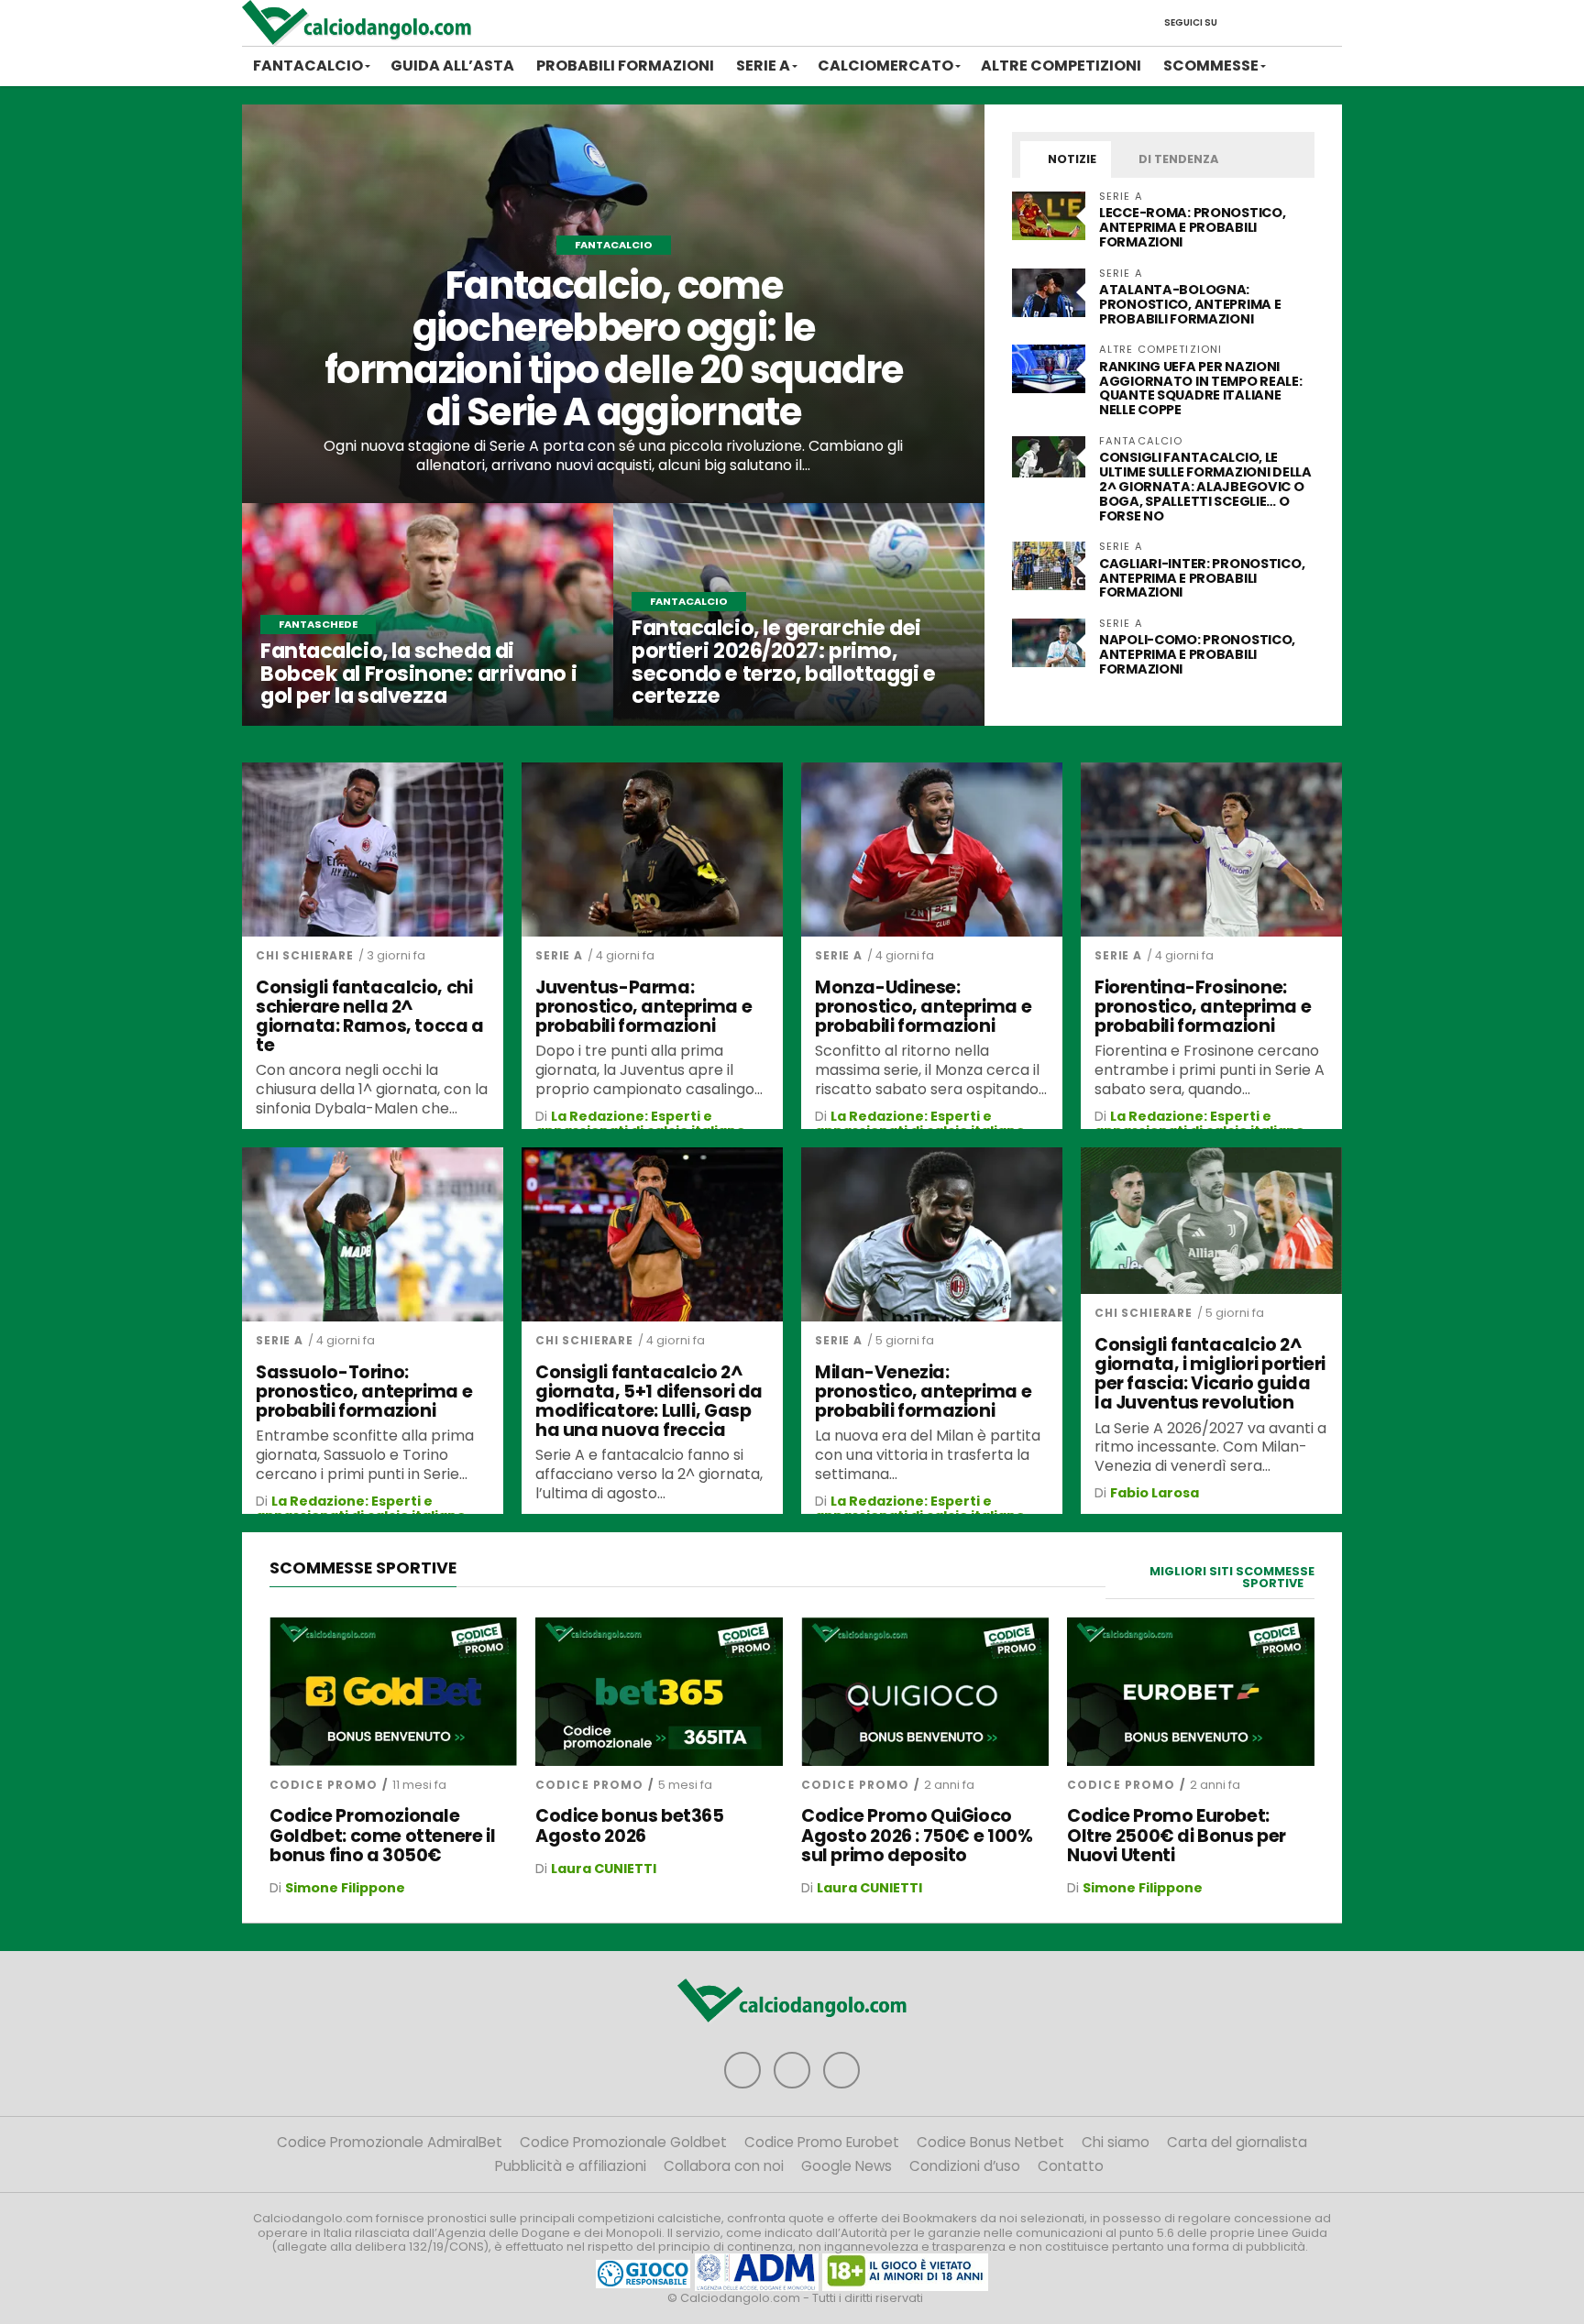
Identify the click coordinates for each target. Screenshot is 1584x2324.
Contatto (1071, 2166)
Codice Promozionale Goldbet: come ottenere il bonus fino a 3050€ (382, 1835)
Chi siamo (1116, 2142)
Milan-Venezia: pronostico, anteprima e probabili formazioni (923, 1392)
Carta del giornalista (1237, 2142)
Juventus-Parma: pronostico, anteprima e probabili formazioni (643, 1007)
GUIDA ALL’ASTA (452, 66)
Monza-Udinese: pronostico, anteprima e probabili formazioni (923, 1007)
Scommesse (1211, 66)
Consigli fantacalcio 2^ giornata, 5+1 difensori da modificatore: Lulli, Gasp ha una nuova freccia (649, 1401)
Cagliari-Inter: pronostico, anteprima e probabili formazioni (1202, 578)
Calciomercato (885, 66)
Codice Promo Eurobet (822, 2142)
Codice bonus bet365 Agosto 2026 (630, 1825)
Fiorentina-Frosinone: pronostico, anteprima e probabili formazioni (1203, 1007)
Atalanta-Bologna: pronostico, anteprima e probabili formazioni (1190, 304)
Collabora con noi (724, 2166)
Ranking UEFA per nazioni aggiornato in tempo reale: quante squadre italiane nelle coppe (1201, 389)
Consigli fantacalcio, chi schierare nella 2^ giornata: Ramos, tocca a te (370, 1016)
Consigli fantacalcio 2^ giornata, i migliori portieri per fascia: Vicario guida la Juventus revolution (1210, 1374)
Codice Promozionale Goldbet (623, 2142)
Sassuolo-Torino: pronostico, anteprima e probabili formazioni (364, 1392)
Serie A (763, 66)
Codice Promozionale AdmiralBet (390, 2142)
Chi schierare (305, 955)
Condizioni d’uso (965, 2166)
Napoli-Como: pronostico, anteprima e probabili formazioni (1197, 654)
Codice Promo (324, 1785)
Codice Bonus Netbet (990, 2142)
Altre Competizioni (1061, 66)
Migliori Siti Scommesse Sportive (1232, 1577)
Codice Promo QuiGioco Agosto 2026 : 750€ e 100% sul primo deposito (917, 1835)
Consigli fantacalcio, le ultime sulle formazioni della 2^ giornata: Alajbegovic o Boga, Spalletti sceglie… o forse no (1205, 486)
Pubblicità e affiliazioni (571, 2166)
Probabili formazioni (625, 66)
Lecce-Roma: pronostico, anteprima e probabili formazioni (1192, 227)
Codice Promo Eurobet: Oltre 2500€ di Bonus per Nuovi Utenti (1177, 1835)
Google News (847, 2166)
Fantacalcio (308, 66)
